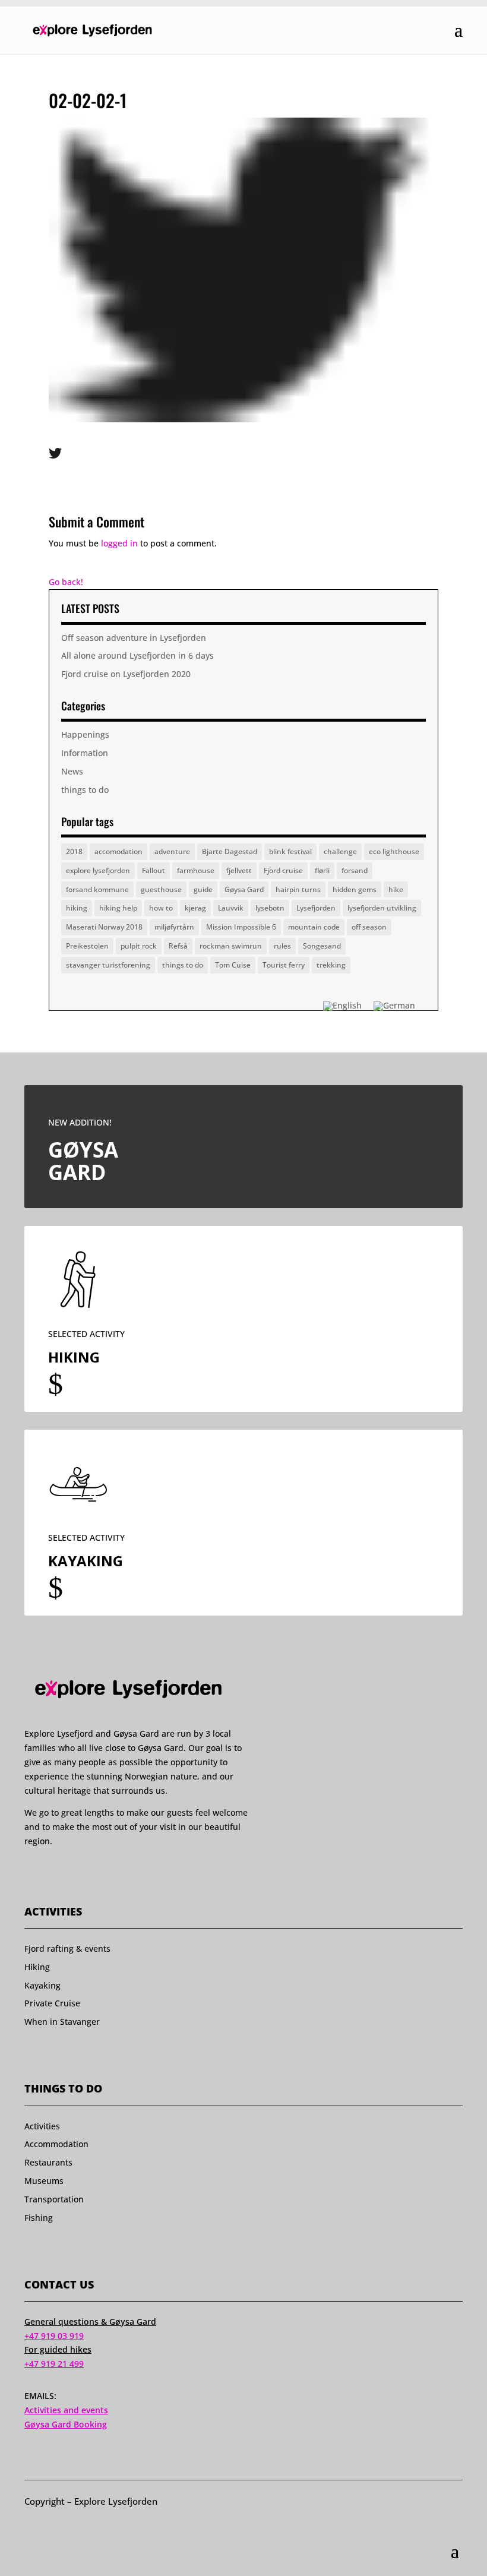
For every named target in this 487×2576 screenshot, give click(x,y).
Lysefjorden (316, 908)
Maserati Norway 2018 (104, 927)
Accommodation (56, 2144)
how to (161, 908)
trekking (331, 965)
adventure (172, 851)
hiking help (118, 908)
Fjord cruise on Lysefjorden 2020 (126, 674)
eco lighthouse (394, 851)
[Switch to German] (394, 1006)
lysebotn (270, 908)
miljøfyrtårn (174, 927)
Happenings (85, 734)
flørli (322, 870)
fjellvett (239, 870)
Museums (44, 2181)
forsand (355, 870)
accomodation (118, 851)
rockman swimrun (231, 946)
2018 (74, 851)
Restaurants (48, 2162)
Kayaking (42, 1985)
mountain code (314, 927)
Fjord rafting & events (67, 1948)
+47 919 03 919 (54, 2336)
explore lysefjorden (98, 870)
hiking (77, 908)
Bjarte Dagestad (230, 851)
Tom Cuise (233, 965)
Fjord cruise (283, 870)
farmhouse (196, 870)
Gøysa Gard (244, 889)
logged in (119, 543)
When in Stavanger (62, 2022)
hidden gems (355, 889)
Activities (42, 2126)
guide (203, 889)
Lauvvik (231, 908)
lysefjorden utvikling (382, 908)
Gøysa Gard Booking (66, 2424)
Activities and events (66, 2410)
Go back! (66, 582)
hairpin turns (298, 889)
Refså (178, 946)
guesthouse (161, 889)
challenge (340, 851)
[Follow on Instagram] (52, 1875)
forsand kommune (97, 889)
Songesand (322, 946)
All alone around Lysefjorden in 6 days (137, 655)
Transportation (54, 2199)
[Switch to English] (342, 1006)
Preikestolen (87, 946)
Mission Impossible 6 (241, 927)
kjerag (195, 908)
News (72, 771)
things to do (85, 790)
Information (85, 753)
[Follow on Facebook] (30, 1875)
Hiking (37, 1967)
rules (282, 946)
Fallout (154, 870)
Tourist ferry (284, 965)
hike (396, 889)
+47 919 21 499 (54, 2364)
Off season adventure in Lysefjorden (134, 638)
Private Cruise (52, 2003)
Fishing (39, 2218)
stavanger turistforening (108, 965)
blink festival (290, 851)
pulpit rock (139, 946)
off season (369, 927)
